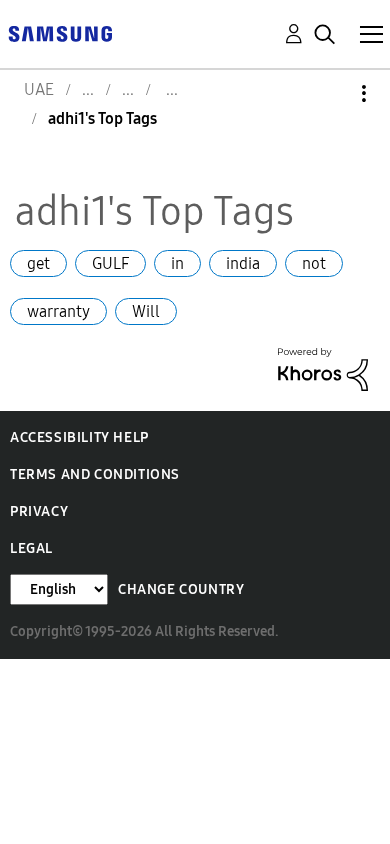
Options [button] (330, 93)
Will (146, 311)
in (177, 263)
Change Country (181, 589)
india (243, 263)
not (314, 263)
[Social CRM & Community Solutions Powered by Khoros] (323, 367)
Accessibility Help (79, 437)
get (38, 263)
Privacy (39, 511)
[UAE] (60, 32)
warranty (58, 311)
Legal (31, 548)
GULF (110, 263)
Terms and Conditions (95, 474)
